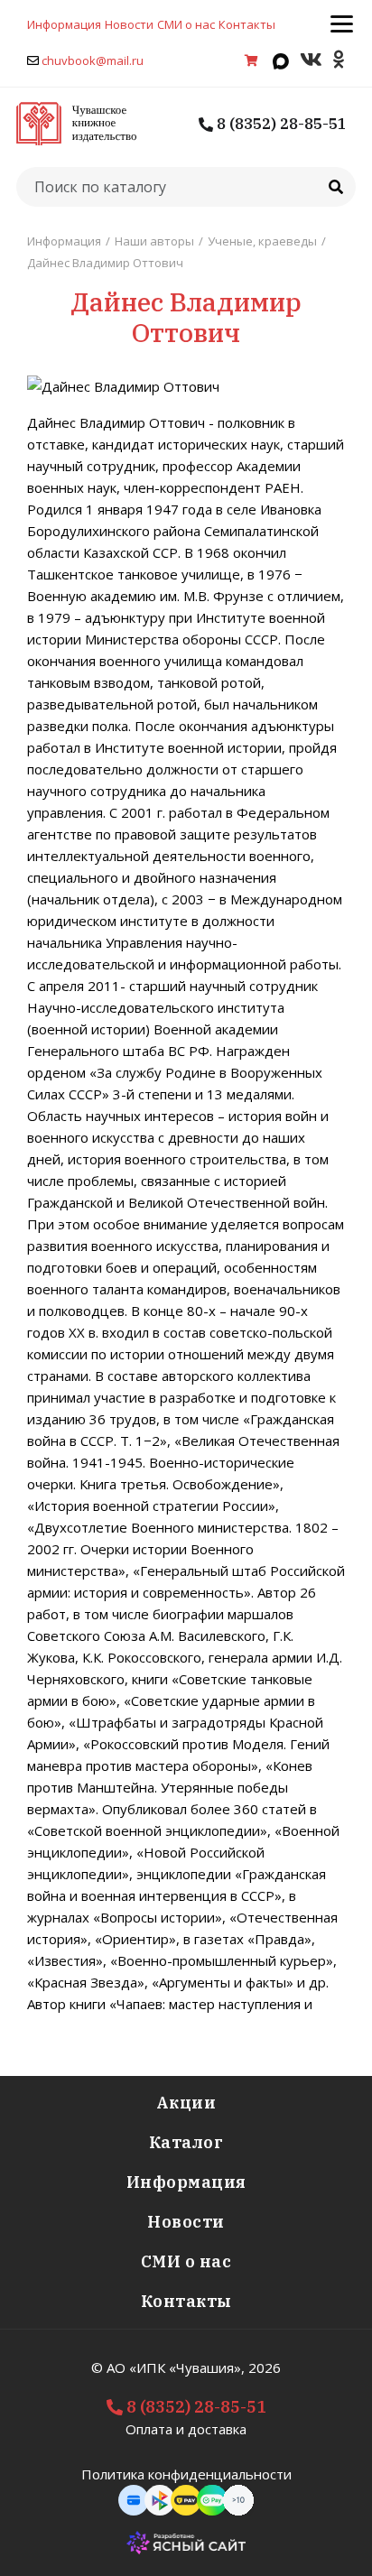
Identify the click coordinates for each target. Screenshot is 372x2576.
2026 (265, 2368)
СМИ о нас (186, 24)
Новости (129, 24)
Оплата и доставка (186, 2429)
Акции (186, 2103)
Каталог (186, 2142)
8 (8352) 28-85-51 (280, 124)
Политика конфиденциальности (186, 2474)
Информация (64, 24)
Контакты (247, 24)
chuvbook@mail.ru (93, 60)
